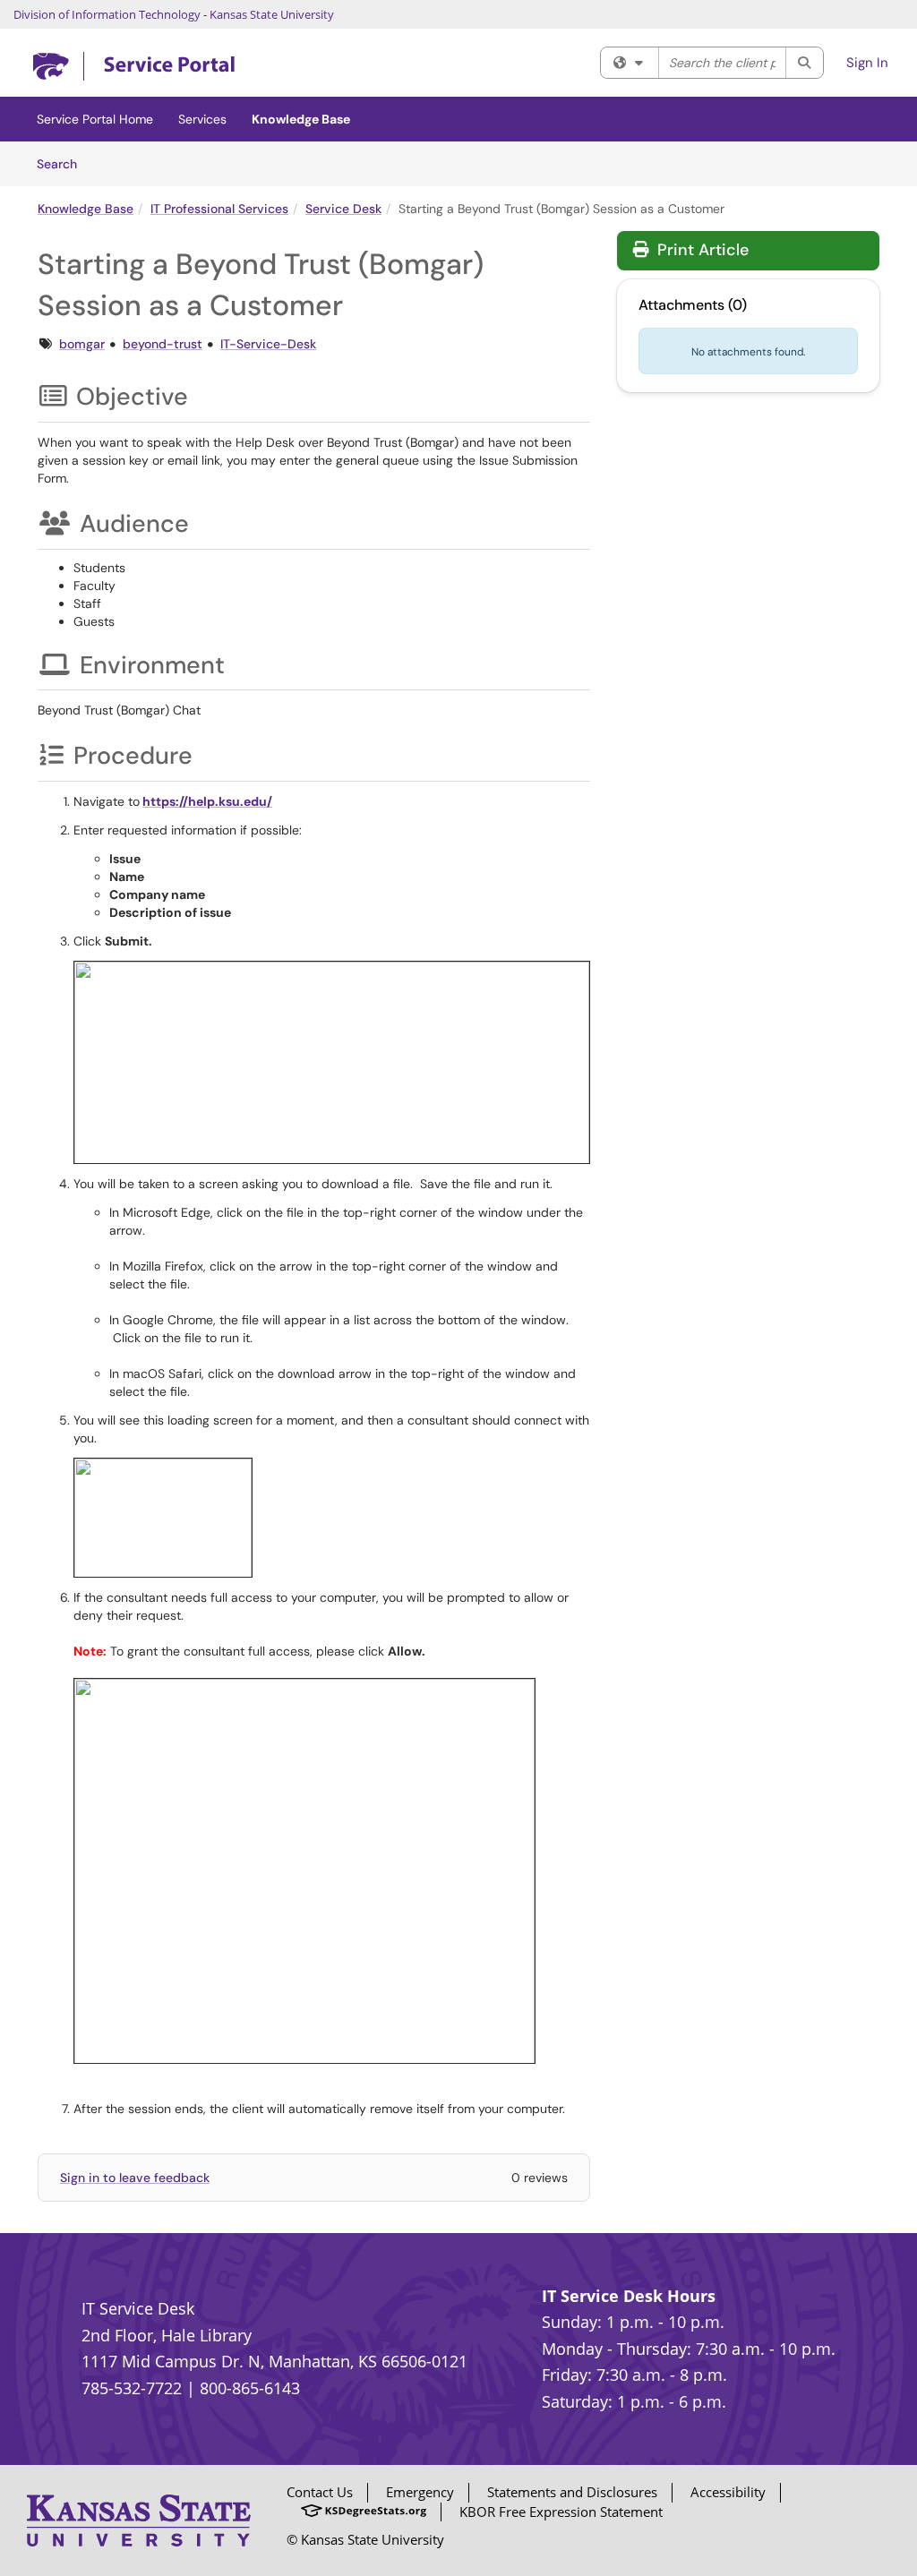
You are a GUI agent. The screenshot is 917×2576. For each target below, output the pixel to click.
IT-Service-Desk (268, 344)
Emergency (420, 2492)
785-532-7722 (132, 2388)
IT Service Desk (138, 2308)
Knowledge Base (301, 119)
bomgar (82, 344)
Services (202, 119)
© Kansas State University (365, 2539)
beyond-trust (163, 344)
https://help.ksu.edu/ (207, 801)
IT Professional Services (219, 209)
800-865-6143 (250, 2388)
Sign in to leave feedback (135, 2178)
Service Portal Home (95, 119)
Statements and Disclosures (572, 2492)
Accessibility (728, 2492)
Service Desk (343, 209)
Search (63, 163)
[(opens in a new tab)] (134, 67)
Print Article (701, 250)
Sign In (867, 63)
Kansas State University (272, 14)
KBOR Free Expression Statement (561, 2512)
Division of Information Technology (107, 14)
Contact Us (320, 2492)
